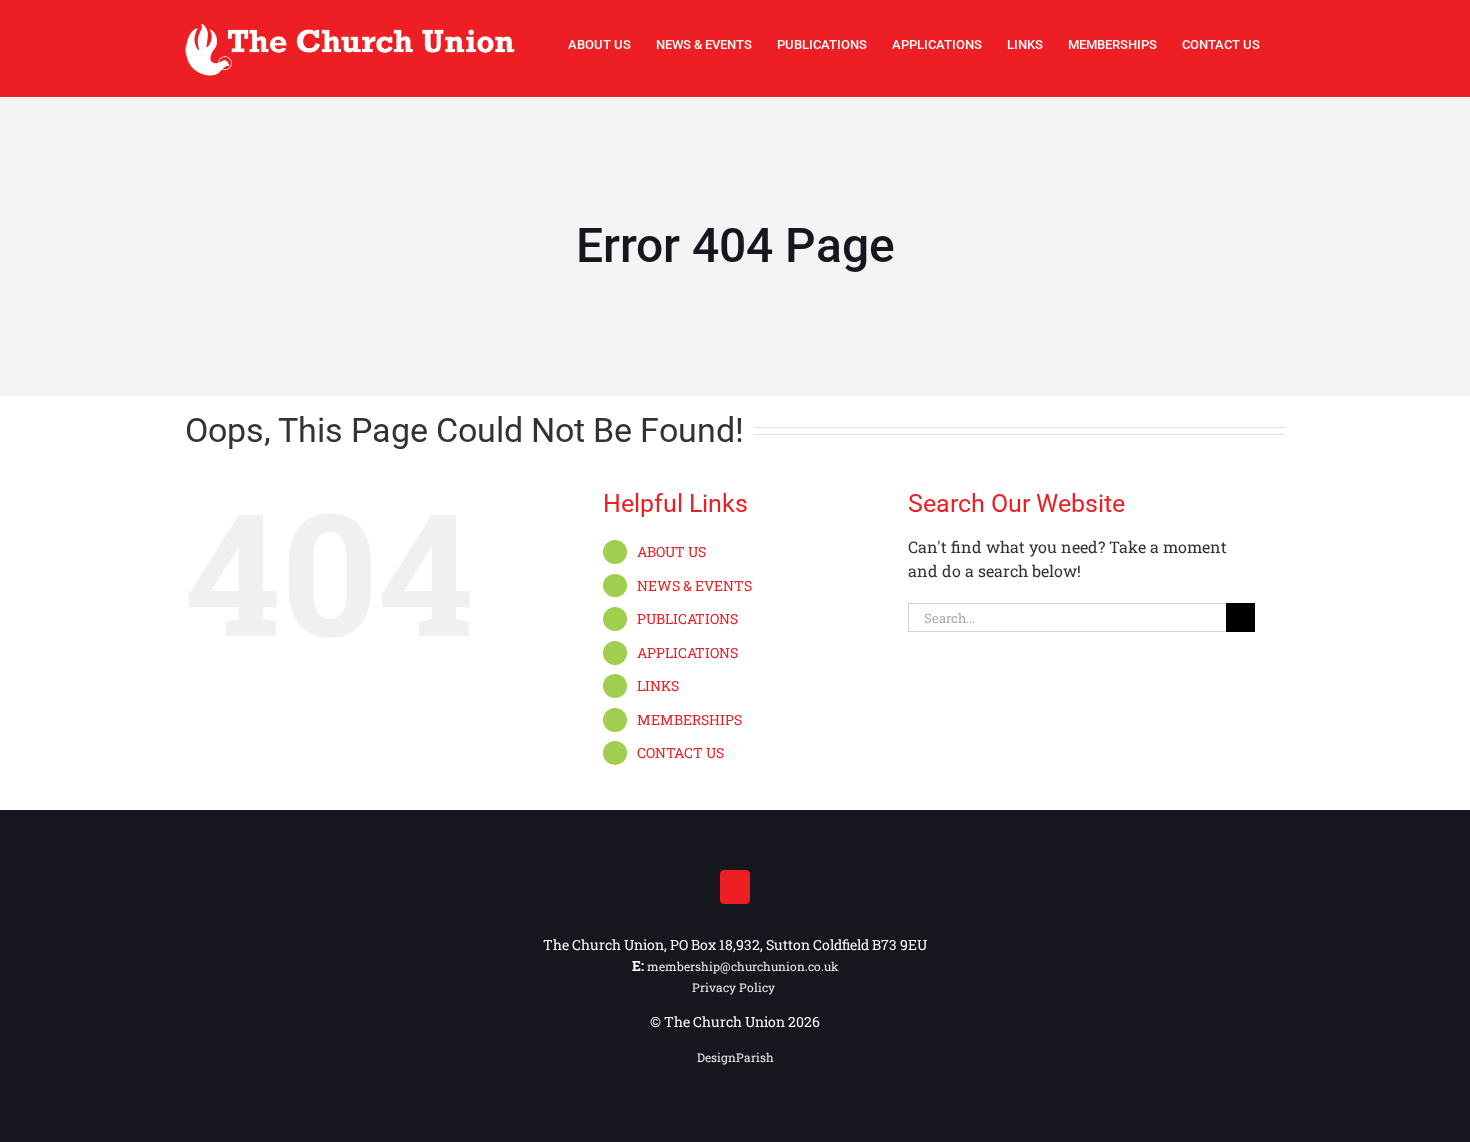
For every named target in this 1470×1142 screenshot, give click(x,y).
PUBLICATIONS (687, 618)
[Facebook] (735, 887)
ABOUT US (671, 551)
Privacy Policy (735, 987)
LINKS (658, 685)
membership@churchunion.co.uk (743, 966)
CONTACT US (680, 752)
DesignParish (735, 1057)
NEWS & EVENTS (694, 585)
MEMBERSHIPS (689, 719)
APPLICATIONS (687, 652)
